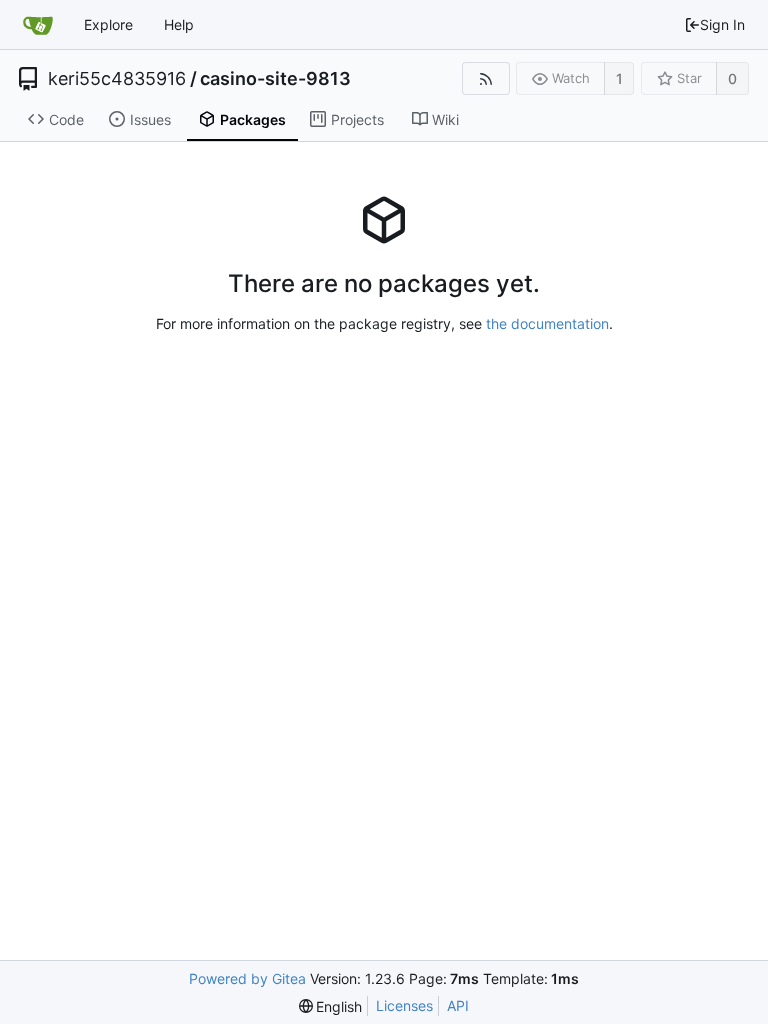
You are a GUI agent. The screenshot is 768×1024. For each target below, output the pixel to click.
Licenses (404, 1005)
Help (179, 24)
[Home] (38, 25)
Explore (108, 24)
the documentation (547, 323)
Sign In (722, 24)
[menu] (331, 1006)
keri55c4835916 (117, 79)
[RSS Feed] (485, 78)
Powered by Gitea (247, 978)
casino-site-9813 (275, 79)
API (458, 1005)
